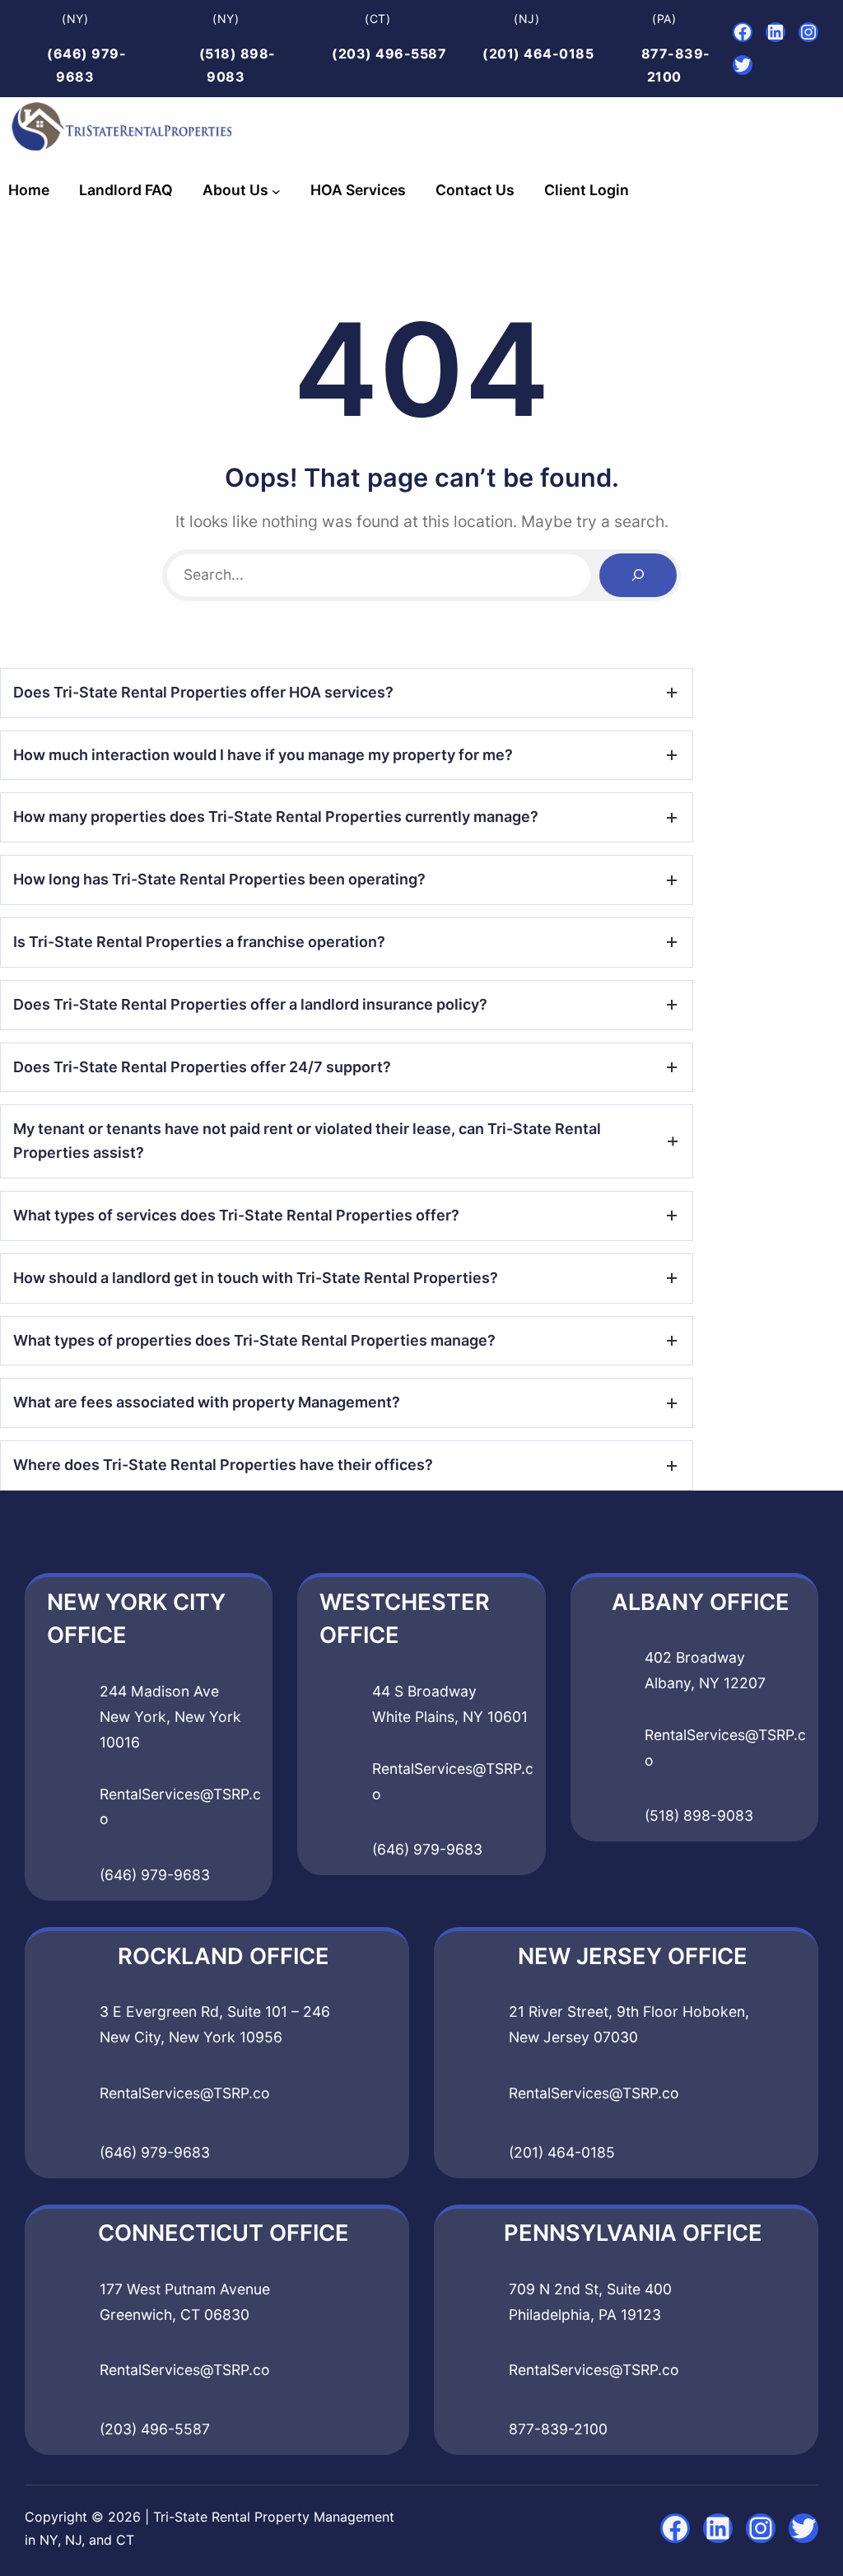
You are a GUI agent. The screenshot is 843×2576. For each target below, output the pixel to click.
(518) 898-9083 (699, 1815)
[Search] (638, 575)
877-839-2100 (558, 2429)
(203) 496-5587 (389, 54)
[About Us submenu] (276, 191)
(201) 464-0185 (538, 54)
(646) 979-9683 (155, 1875)
